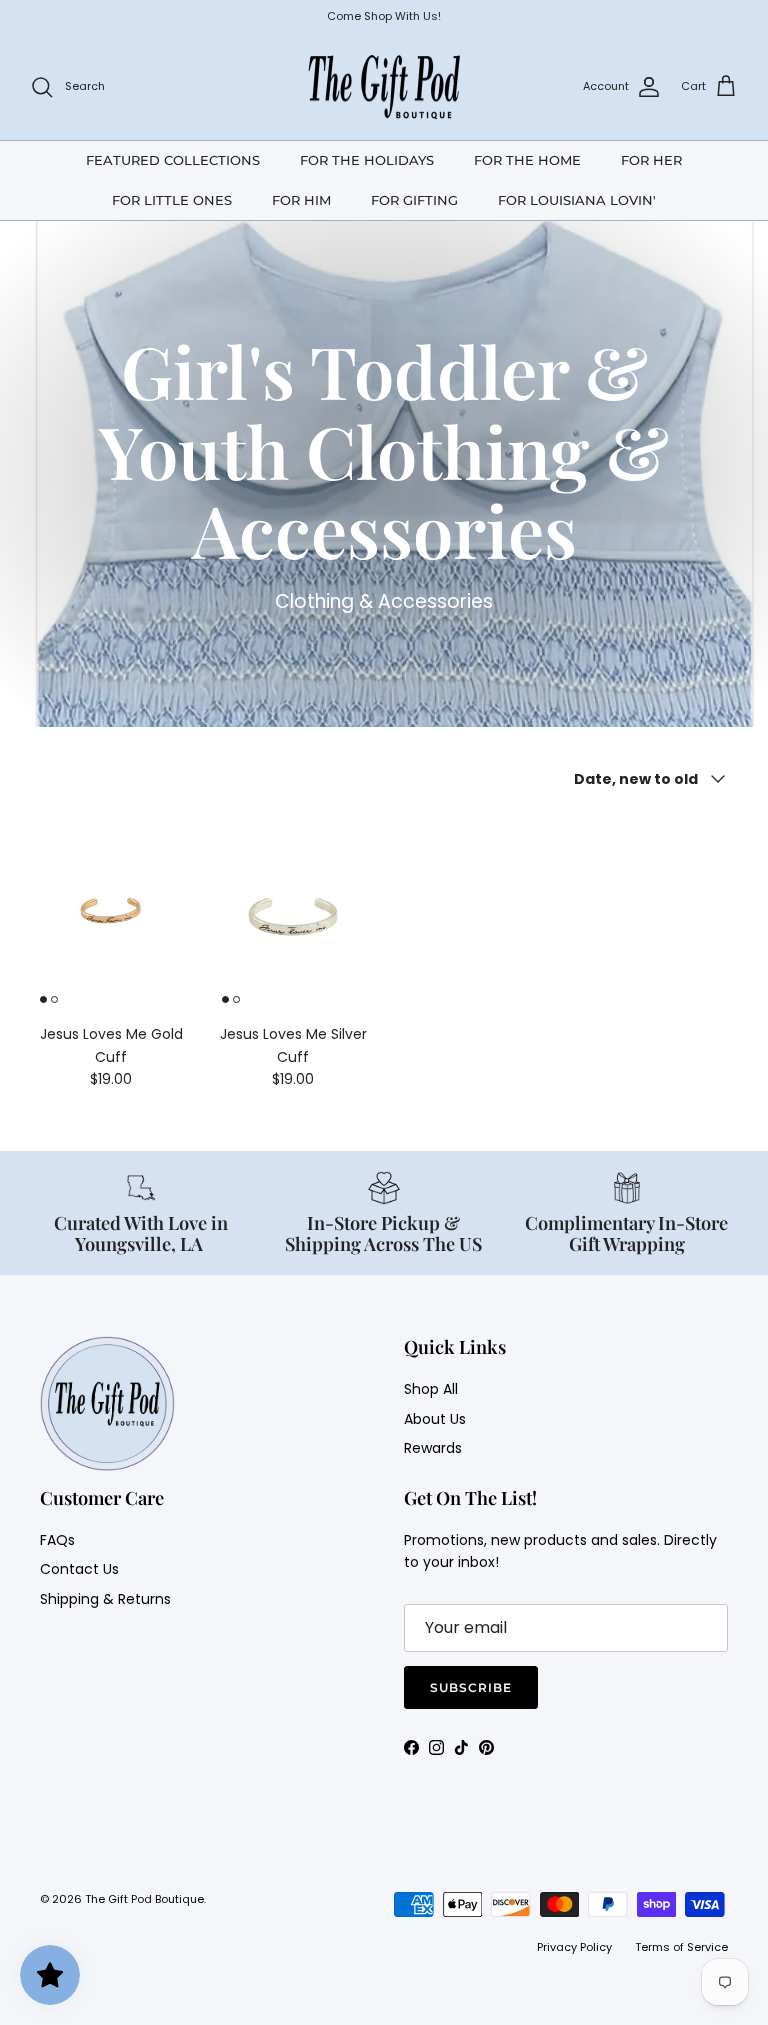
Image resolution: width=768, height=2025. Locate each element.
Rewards (433, 1448)
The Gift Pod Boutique (144, 1899)
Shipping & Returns (105, 1599)
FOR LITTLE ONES (172, 200)
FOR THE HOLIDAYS (367, 160)
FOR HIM (301, 200)
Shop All (431, 1389)
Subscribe (471, 1687)
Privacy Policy (574, 1947)
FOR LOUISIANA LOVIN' (577, 200)
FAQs (57, 1540)
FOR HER (651, 160)
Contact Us (79, 1569)
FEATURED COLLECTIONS (173, 160)
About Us (435, 1419)
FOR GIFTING (414, 200)
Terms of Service (681, 1947)
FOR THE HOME (527, 160)
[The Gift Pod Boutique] (384, 87)
